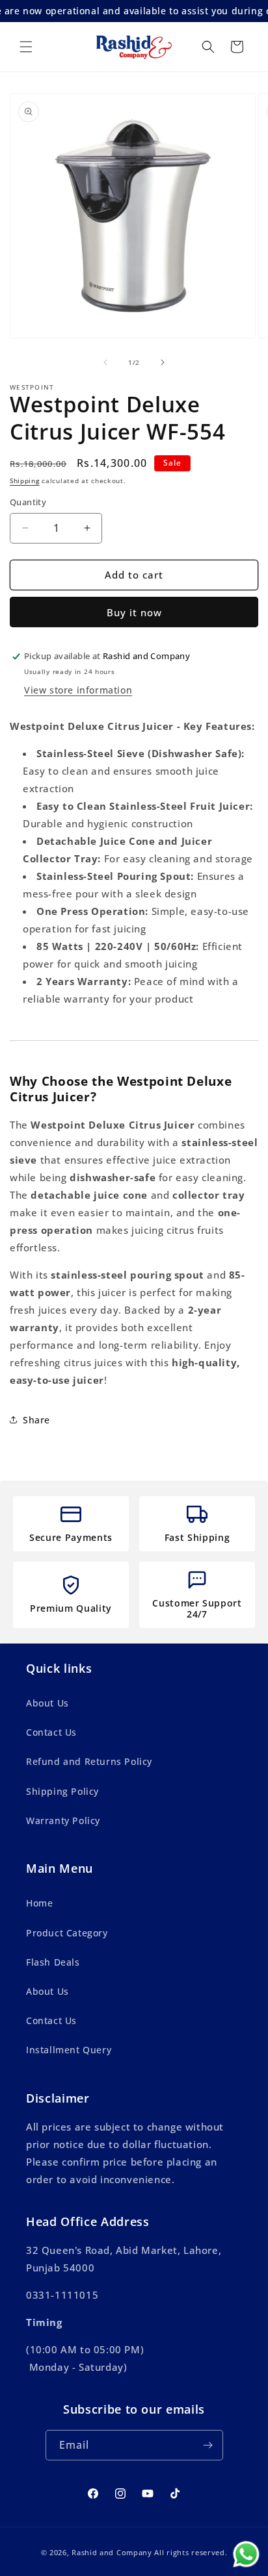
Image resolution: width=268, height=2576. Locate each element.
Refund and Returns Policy (89, 1761)
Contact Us (51, 1732)
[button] (26, 47)
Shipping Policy (62, 1791)
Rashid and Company (112, 2552)
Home (39, 1903)
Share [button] (36, 1420)
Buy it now (134, 612)
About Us (47, 1703)
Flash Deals (53, 1962)
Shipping (25, 481)
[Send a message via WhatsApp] (246, 2554)
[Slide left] (105, 362)
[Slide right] (163, 362)
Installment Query (69, 2050)
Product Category (67, 1933)
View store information (78, 690)
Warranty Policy (63, 1820)
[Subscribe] (208, 2445)
